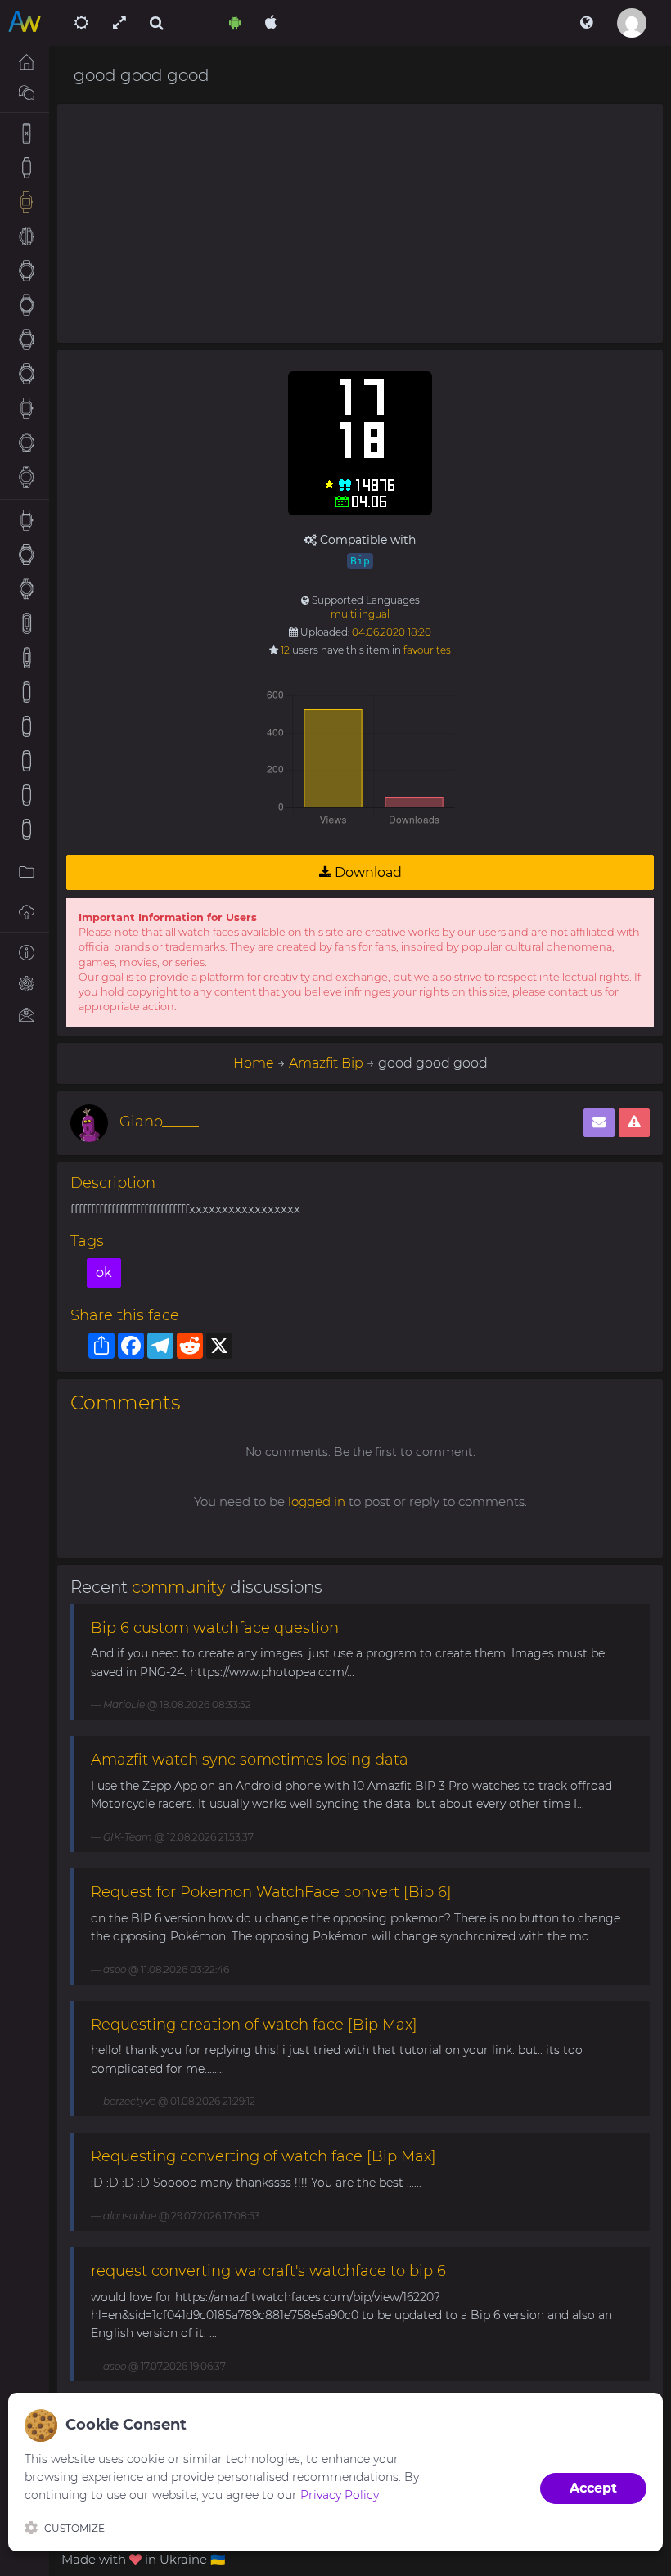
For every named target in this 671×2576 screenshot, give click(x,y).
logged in (317, 1502)
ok (104, 1272)
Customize (74, 2528)
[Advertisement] (360, 223)
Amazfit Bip (326, 1063)
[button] (586, 23)
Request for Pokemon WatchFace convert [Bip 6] (271, 1892)
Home (254, 1063)
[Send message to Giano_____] (599, 1123)
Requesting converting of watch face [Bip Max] (263, 2156)
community (179, 1587)
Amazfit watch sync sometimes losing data (250, 1760)
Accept (593, 2488)
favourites (427, 650)
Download (367, 872)
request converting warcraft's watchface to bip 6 (268, 2271)
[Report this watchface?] (634, 1123)
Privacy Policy (340, 2495)
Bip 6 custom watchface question (215, 1628)
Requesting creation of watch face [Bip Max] (254, 2025)
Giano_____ (159, 1122)
